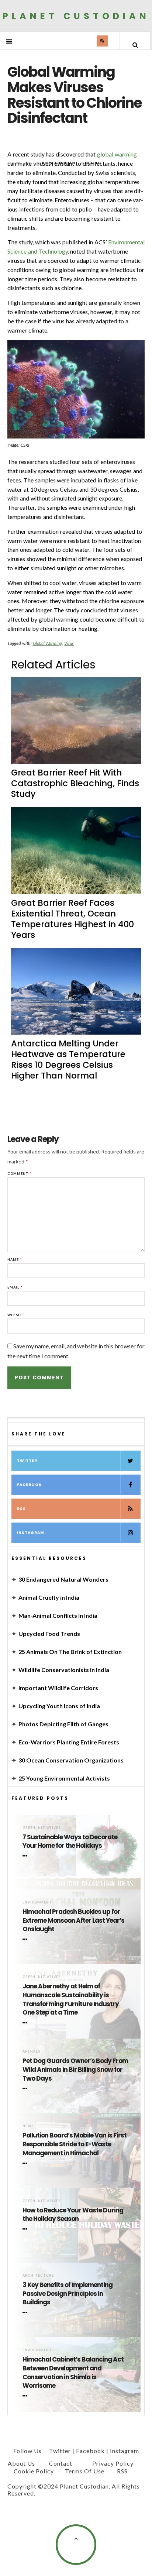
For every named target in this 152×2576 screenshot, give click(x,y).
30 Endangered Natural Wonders (63, 1579)
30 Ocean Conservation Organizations (71, 1760)
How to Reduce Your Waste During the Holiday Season (73, 2215)
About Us (21, 2463)
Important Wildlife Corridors (58, 1688)
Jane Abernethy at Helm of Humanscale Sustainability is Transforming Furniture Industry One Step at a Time (71, 1999)
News (28, 2126)
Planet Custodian (76, 16)
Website (16, 1315)
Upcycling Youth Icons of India (59, 1706)
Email (15, 1287)
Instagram (31, 1533)
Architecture (38, 2275)
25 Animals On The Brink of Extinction (70, 1652)
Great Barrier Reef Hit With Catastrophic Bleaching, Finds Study (75, 783)
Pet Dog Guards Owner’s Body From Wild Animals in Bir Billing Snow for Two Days (75, 2070)
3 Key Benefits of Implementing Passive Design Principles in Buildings (68, 2294)
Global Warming (48, 643)
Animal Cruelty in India (49, 1597)
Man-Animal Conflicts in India (58, 1615)
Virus (69, 643)
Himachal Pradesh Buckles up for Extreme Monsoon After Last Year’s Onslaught (73, 1921)
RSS (21, 1509)
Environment (37, 1902)
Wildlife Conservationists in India (64, 1670)
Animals (31, 2051)
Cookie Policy (34, 2471)
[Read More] (26, 1856)
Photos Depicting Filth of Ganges (63, 1724)
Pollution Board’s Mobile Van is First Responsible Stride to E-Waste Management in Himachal (75, 2144)
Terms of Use (85, 2471)
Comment (20, 1174)
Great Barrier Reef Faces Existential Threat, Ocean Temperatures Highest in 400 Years (72, 919)
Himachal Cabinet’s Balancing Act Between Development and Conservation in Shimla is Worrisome (73, 2373)
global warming (117, 154)
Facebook (29, 1485)
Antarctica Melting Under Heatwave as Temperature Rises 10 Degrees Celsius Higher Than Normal (68, 1060)
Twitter (27, 1461)
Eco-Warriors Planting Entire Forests (69, 1742)
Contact (61, 2463)
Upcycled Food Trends (49, 1633)
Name (15, 1260)
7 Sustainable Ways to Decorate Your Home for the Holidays (70, 1842)
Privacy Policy (113, 2463)
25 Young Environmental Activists (64, 1778)
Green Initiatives (42, 1828)
